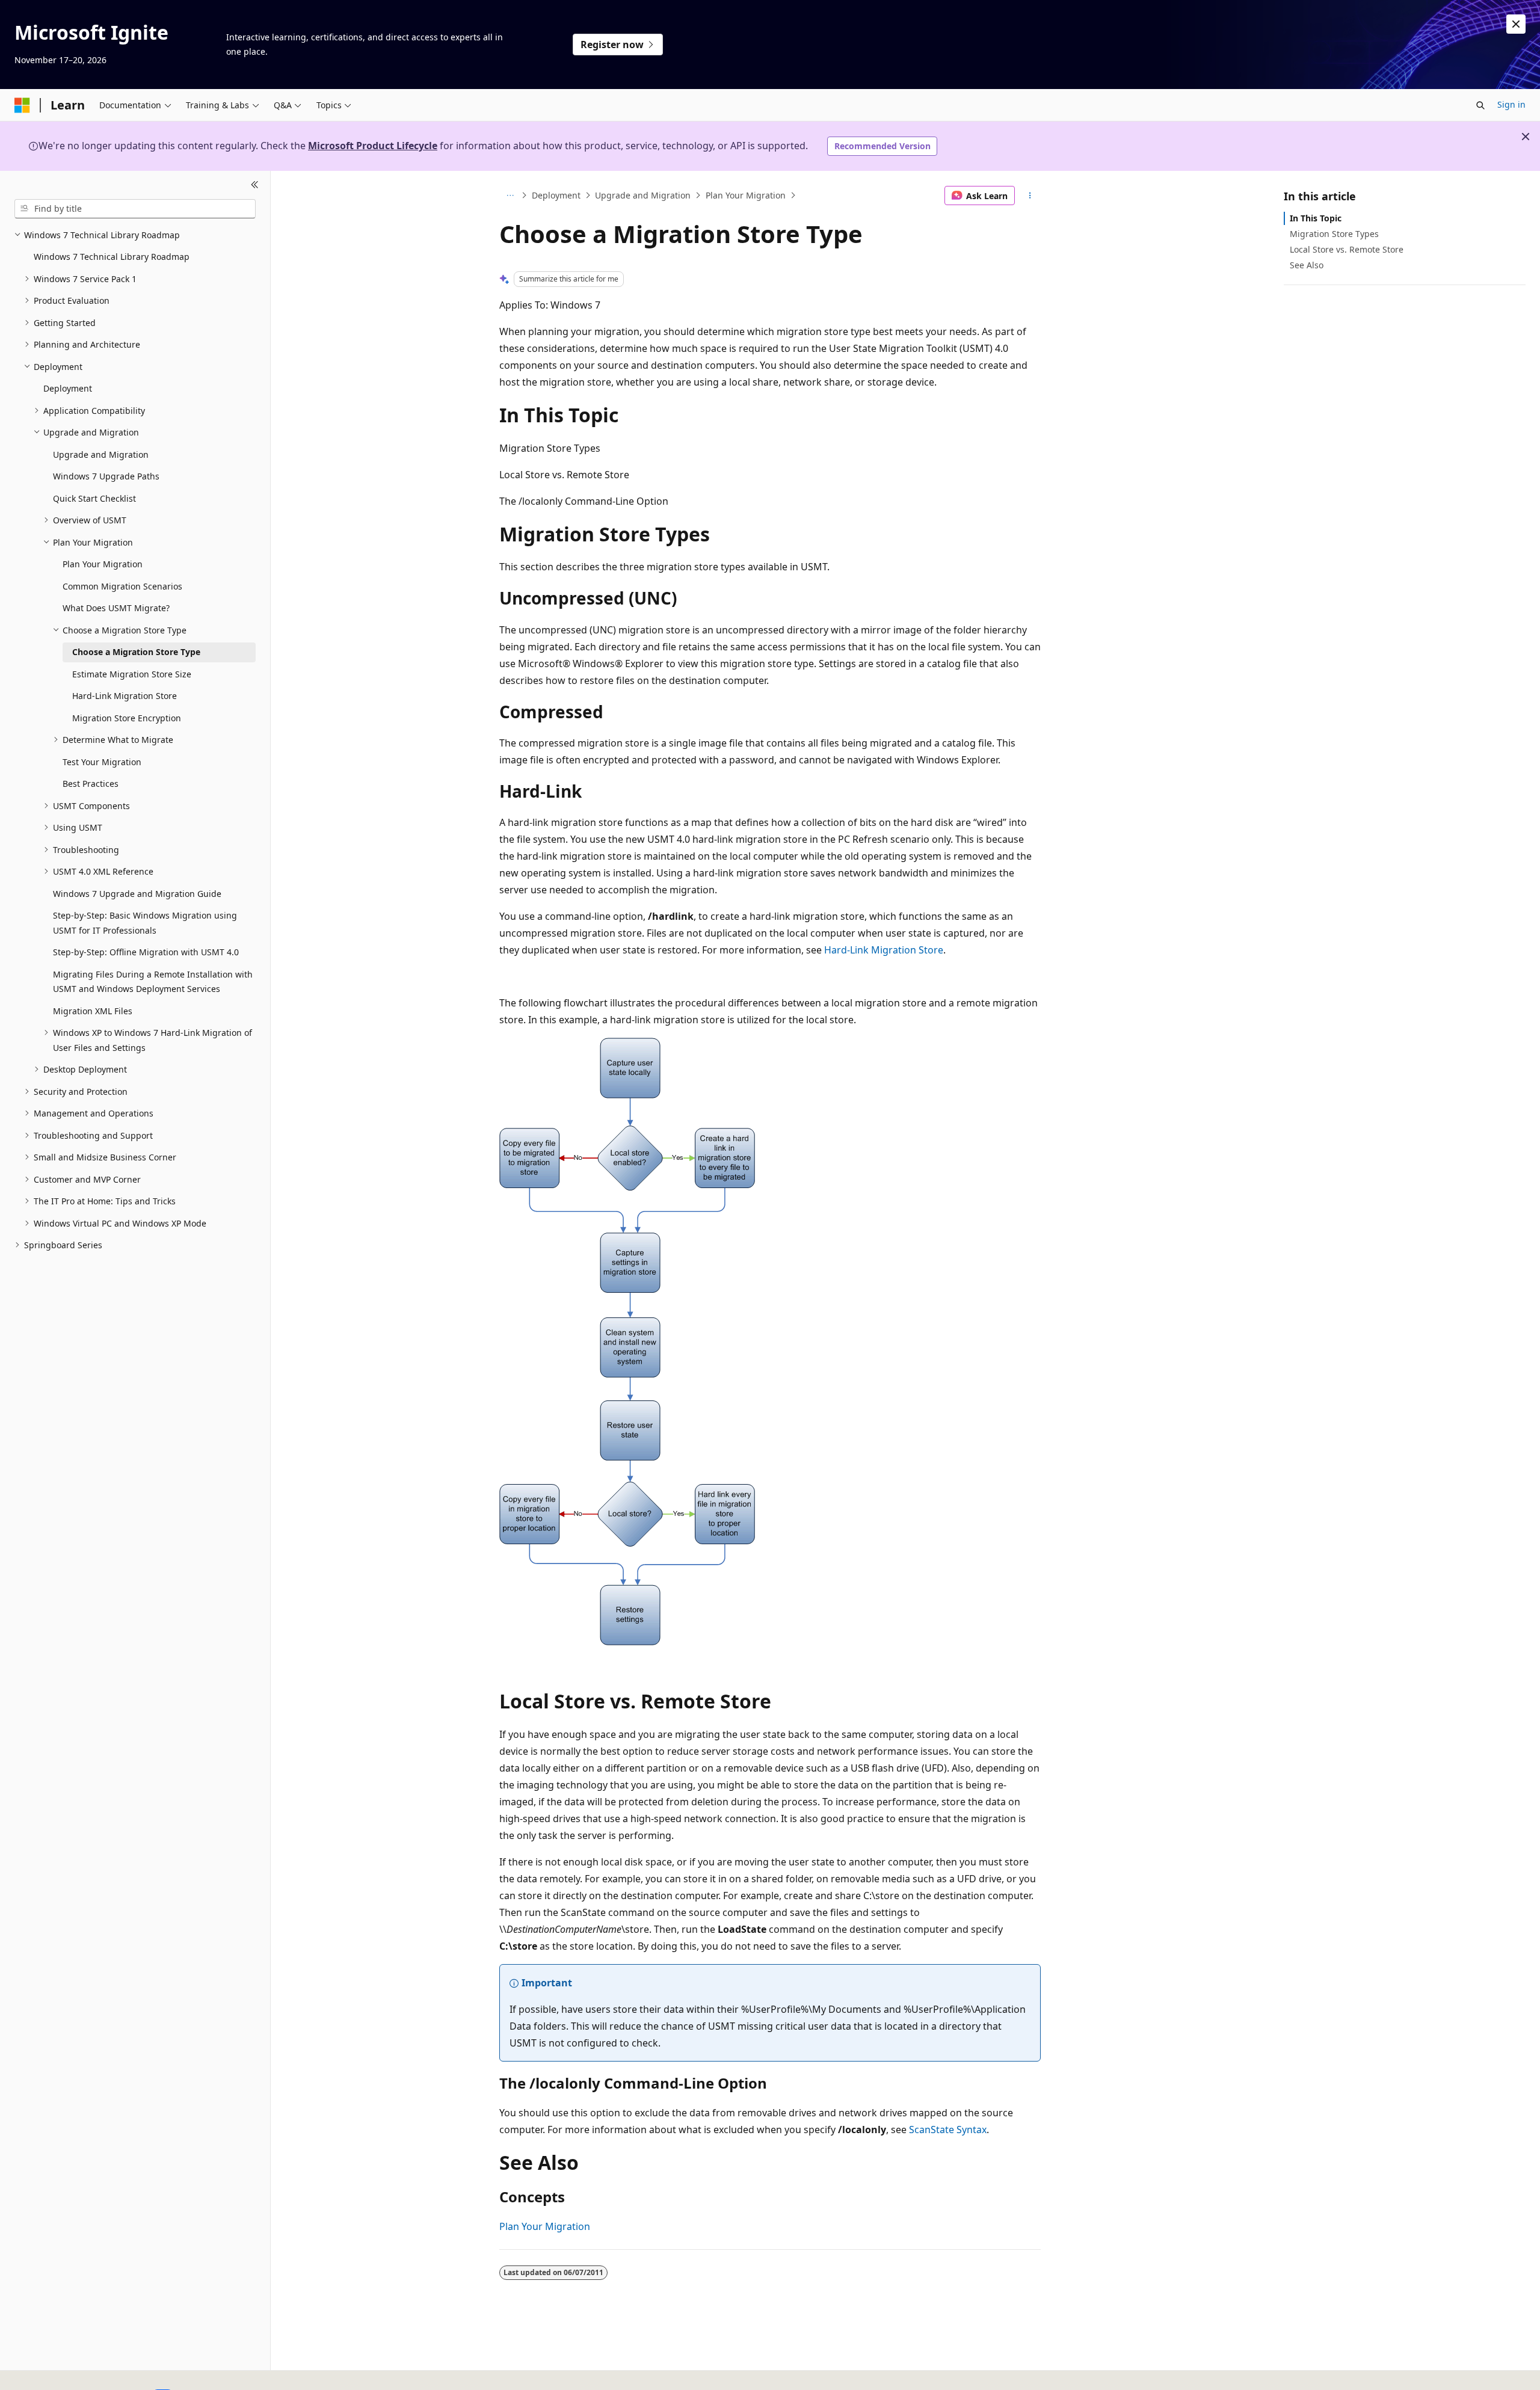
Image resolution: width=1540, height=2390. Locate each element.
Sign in (1511, 104)
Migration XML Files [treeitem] (93, 1011)
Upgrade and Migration (643, 195)
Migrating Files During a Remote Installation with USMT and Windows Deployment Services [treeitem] (153, 982)
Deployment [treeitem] (68, 388)
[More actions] (1030, 196)
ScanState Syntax (948, 2130)
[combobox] (135, 209)
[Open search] (1480, 105)
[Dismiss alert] (1516, 24)
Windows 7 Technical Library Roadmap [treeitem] (112, 257)
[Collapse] (255, 185)
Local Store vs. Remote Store (1347, 249)
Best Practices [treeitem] (91, 784)
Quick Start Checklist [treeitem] (94, 498)
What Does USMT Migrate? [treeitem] (116, 608)
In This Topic (1316, 218)
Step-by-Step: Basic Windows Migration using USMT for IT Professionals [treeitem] (145, 923)
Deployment (556, 195)
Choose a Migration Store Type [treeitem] (136, 652)
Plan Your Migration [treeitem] (103, 564)
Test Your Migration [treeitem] (102, 762)
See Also (1307, 265)
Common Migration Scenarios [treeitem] (122, 586)
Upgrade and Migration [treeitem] (101, 454)
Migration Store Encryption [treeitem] (127, 718)
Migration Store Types (1334, 234)
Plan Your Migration (746, 195)
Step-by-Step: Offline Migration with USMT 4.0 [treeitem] (146, 952)
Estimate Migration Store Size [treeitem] (132, 674)
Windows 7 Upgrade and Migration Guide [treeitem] (137, 894)
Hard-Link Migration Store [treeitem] (125, 696)
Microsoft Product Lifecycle (373, 146)
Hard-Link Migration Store (884, 950)
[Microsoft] (22, 105)
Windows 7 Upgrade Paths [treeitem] (106, 476)
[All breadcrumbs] (510, 196)
